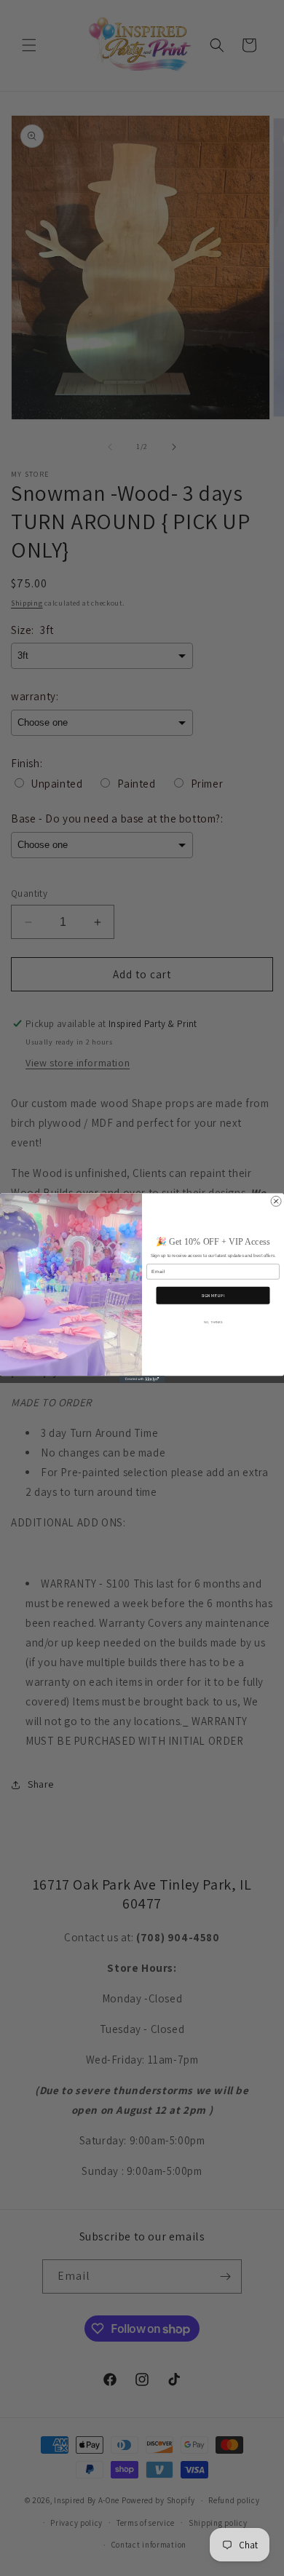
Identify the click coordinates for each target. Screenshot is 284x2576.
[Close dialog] (276, 1201)
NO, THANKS (213, 1322)
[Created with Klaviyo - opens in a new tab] (142, 1379)
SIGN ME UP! (213, 1296)
